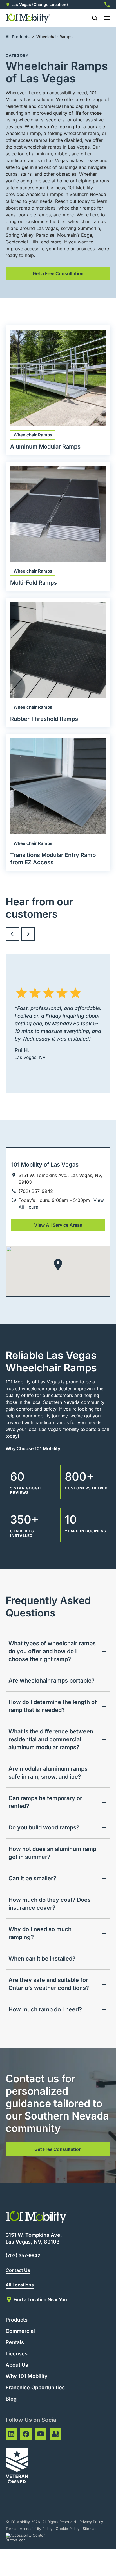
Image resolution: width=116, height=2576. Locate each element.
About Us (17, 2365)
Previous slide (12, 934)
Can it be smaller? (32, 1878)
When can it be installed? (42, 1959)
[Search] (92, 18)
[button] (58, 1265)
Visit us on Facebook (26, 2434)
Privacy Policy (91, 2522)
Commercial (20, 2331)
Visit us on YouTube (41, 2434)
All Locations (20, 2285)
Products (17, 2320)
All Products (18, 37)
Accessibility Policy (36, 2529)
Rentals (15, 2342)
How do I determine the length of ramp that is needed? (53, 1706)
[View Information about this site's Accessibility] (30, 2538)
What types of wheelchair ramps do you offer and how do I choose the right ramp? (52, 1651)
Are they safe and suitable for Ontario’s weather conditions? (49, 1984)
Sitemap (90, 2529)
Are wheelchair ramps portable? (52, 1681)
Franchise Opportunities (35, 2387)
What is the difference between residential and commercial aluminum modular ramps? (51, 1739)
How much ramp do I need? (45, 2009)
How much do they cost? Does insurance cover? (50, 1904)
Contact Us (18, 2270)
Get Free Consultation (58, 2149)
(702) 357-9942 (23, 2255)
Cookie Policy (68, 2529)
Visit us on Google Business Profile (55, 2434)
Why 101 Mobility (27, 2376)
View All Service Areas (58, 1225)
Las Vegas (21, 4)
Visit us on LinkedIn (11, 2434)
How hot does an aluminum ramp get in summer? (52, 1853)
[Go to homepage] (28, 18)
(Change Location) (50, 4)
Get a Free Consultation (58, 273)
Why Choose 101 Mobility (33, 1448)
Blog (11, 2399)
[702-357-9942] (107, 5)
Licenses (17, 2354)
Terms (11, 2529)
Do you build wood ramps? (44, 1827)
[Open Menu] (107, 18)
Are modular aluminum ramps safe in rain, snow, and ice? (48, 1773)
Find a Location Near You (40, 2299)
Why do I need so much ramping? (40, 1933)
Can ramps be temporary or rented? (45, 1802)
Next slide (28, 934)
